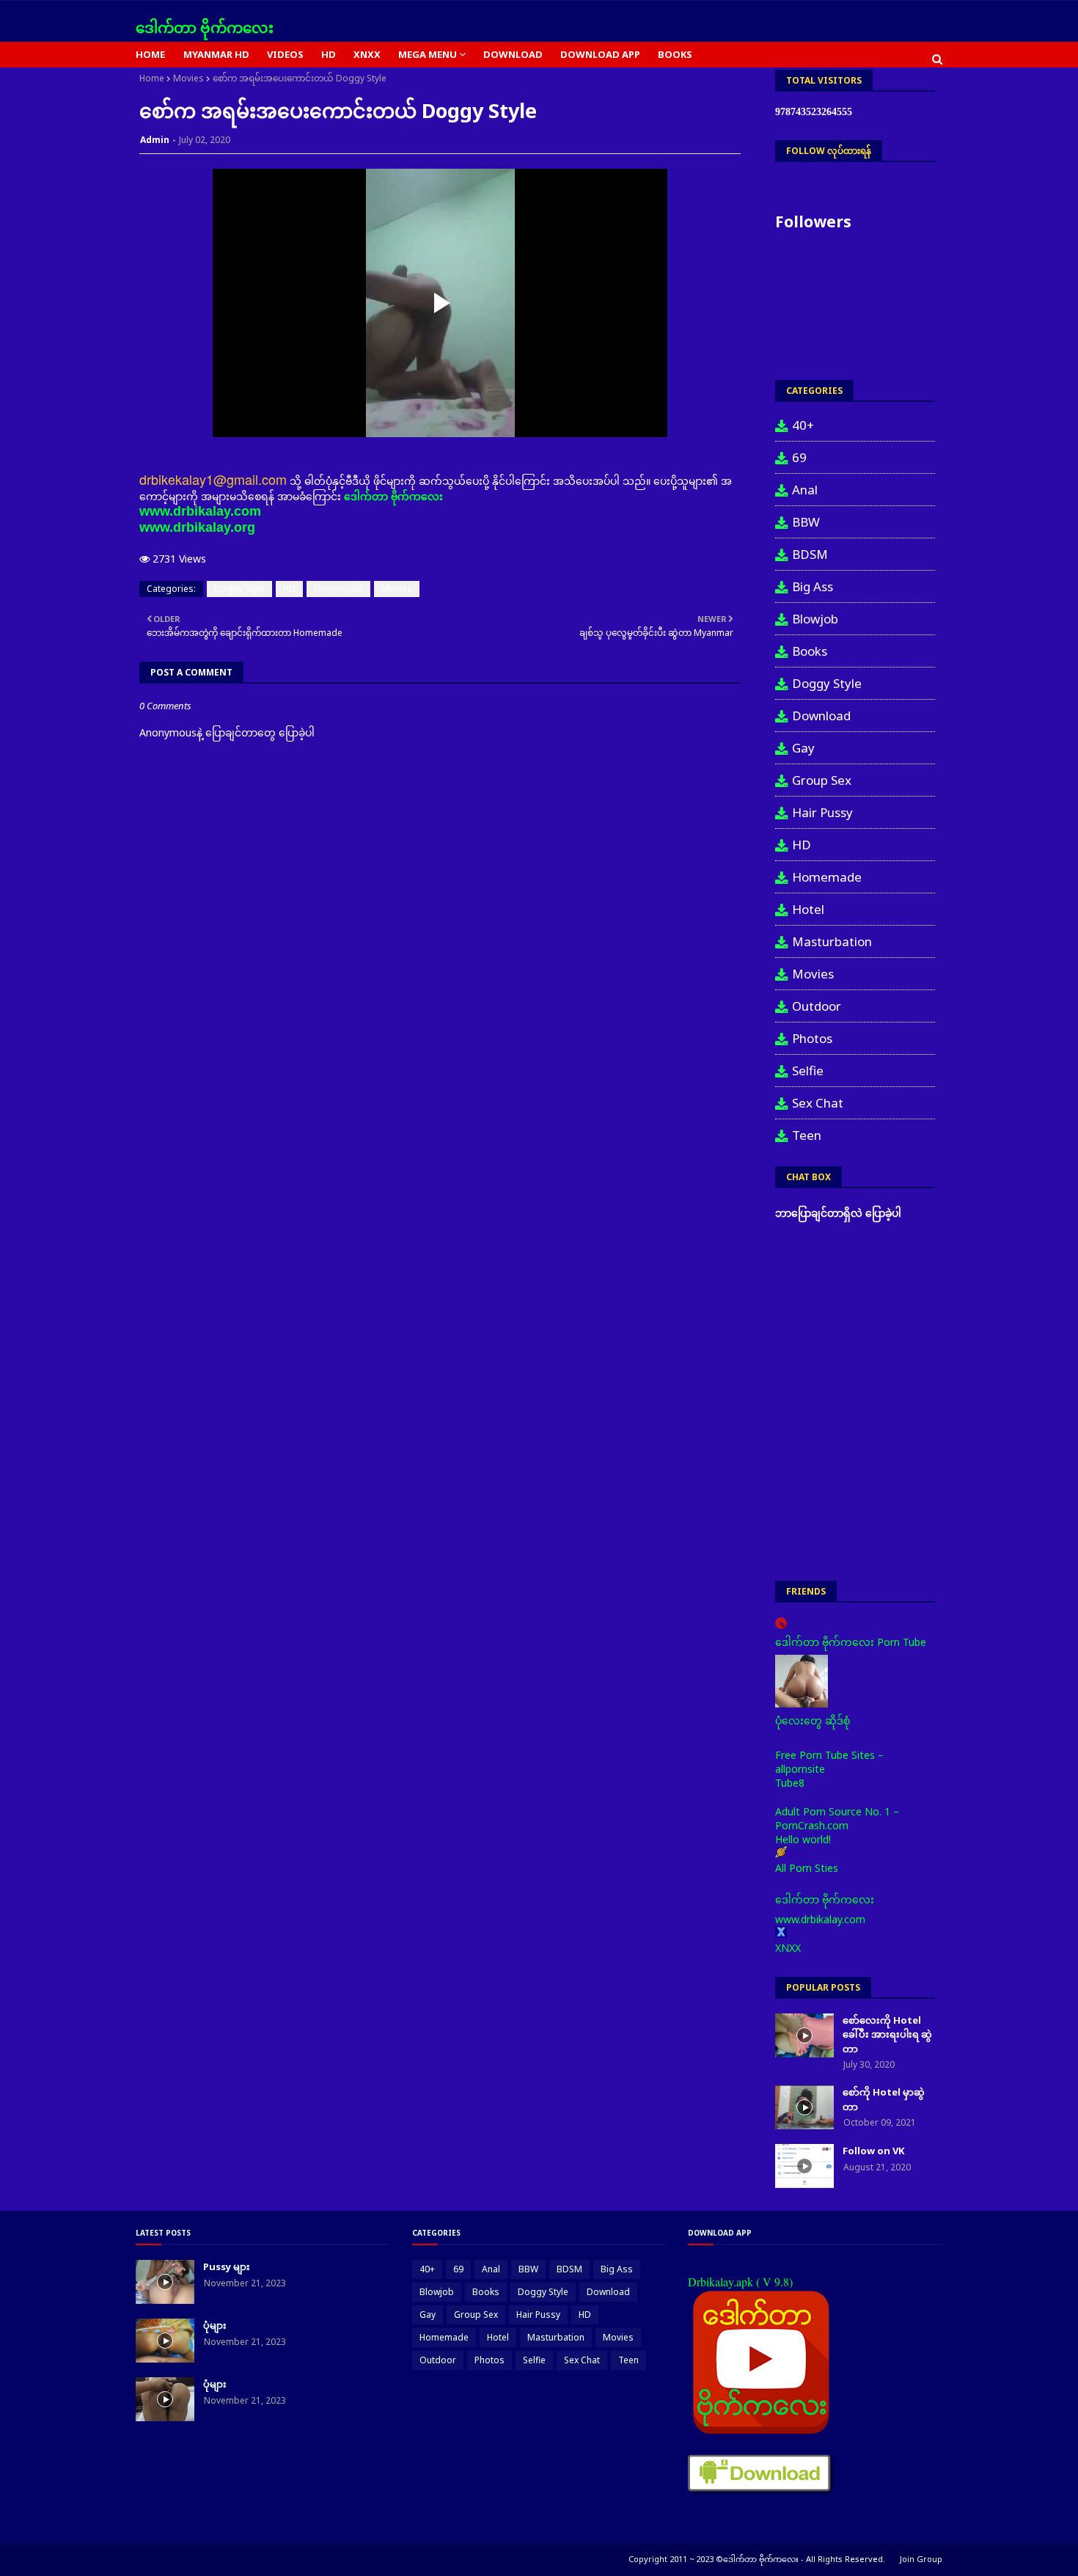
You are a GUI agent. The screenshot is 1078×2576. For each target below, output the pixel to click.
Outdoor (817, 1006)
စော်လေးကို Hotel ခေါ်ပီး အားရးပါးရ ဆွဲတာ (887, 2034)
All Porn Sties (807, 1868)
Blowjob (815, 619)
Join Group (921, 2559)
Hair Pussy (822, 812)
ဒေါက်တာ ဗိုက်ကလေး (205, 28)
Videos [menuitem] (285, 54)
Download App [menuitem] (600, 54)
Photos (812, 1038)
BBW (806, 522)
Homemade (338, 589)
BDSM (810, 554)
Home (152, 78)
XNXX (788, 1948)
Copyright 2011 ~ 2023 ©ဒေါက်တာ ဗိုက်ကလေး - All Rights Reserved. (757, 2559)
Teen (807, 1135)
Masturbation (832, 941)
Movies (188, 78)
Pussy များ (227, 2266)
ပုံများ (215, 2325)
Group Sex (822, 780)
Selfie (808, 1071)
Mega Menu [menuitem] (428, 54)
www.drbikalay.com (200, 511)
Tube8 (790, 1783)
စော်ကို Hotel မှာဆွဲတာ (884, 2099)
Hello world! (803, 1839)
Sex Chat (818, 1103)
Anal (805, 490)
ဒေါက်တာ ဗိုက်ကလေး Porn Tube (851, 1642)
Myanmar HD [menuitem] (216, 54)
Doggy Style (239, 589)
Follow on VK (873, 2151)
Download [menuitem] (513, 54)
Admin (155, 140)
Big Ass (813, 586)
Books (810, 651)
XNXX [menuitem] (367, 54)
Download (821, 716)
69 (799, 457)
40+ (803, 425)
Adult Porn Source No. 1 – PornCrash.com (837, 1818)
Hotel (808, 909)
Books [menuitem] (675, 54)
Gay (803, 748)
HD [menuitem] (329, 54)
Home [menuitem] (150, 54)
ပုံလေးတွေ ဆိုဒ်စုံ (813, 1720)
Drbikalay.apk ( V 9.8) (740, 2282)
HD (289, 589)
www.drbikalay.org (197, 527)
